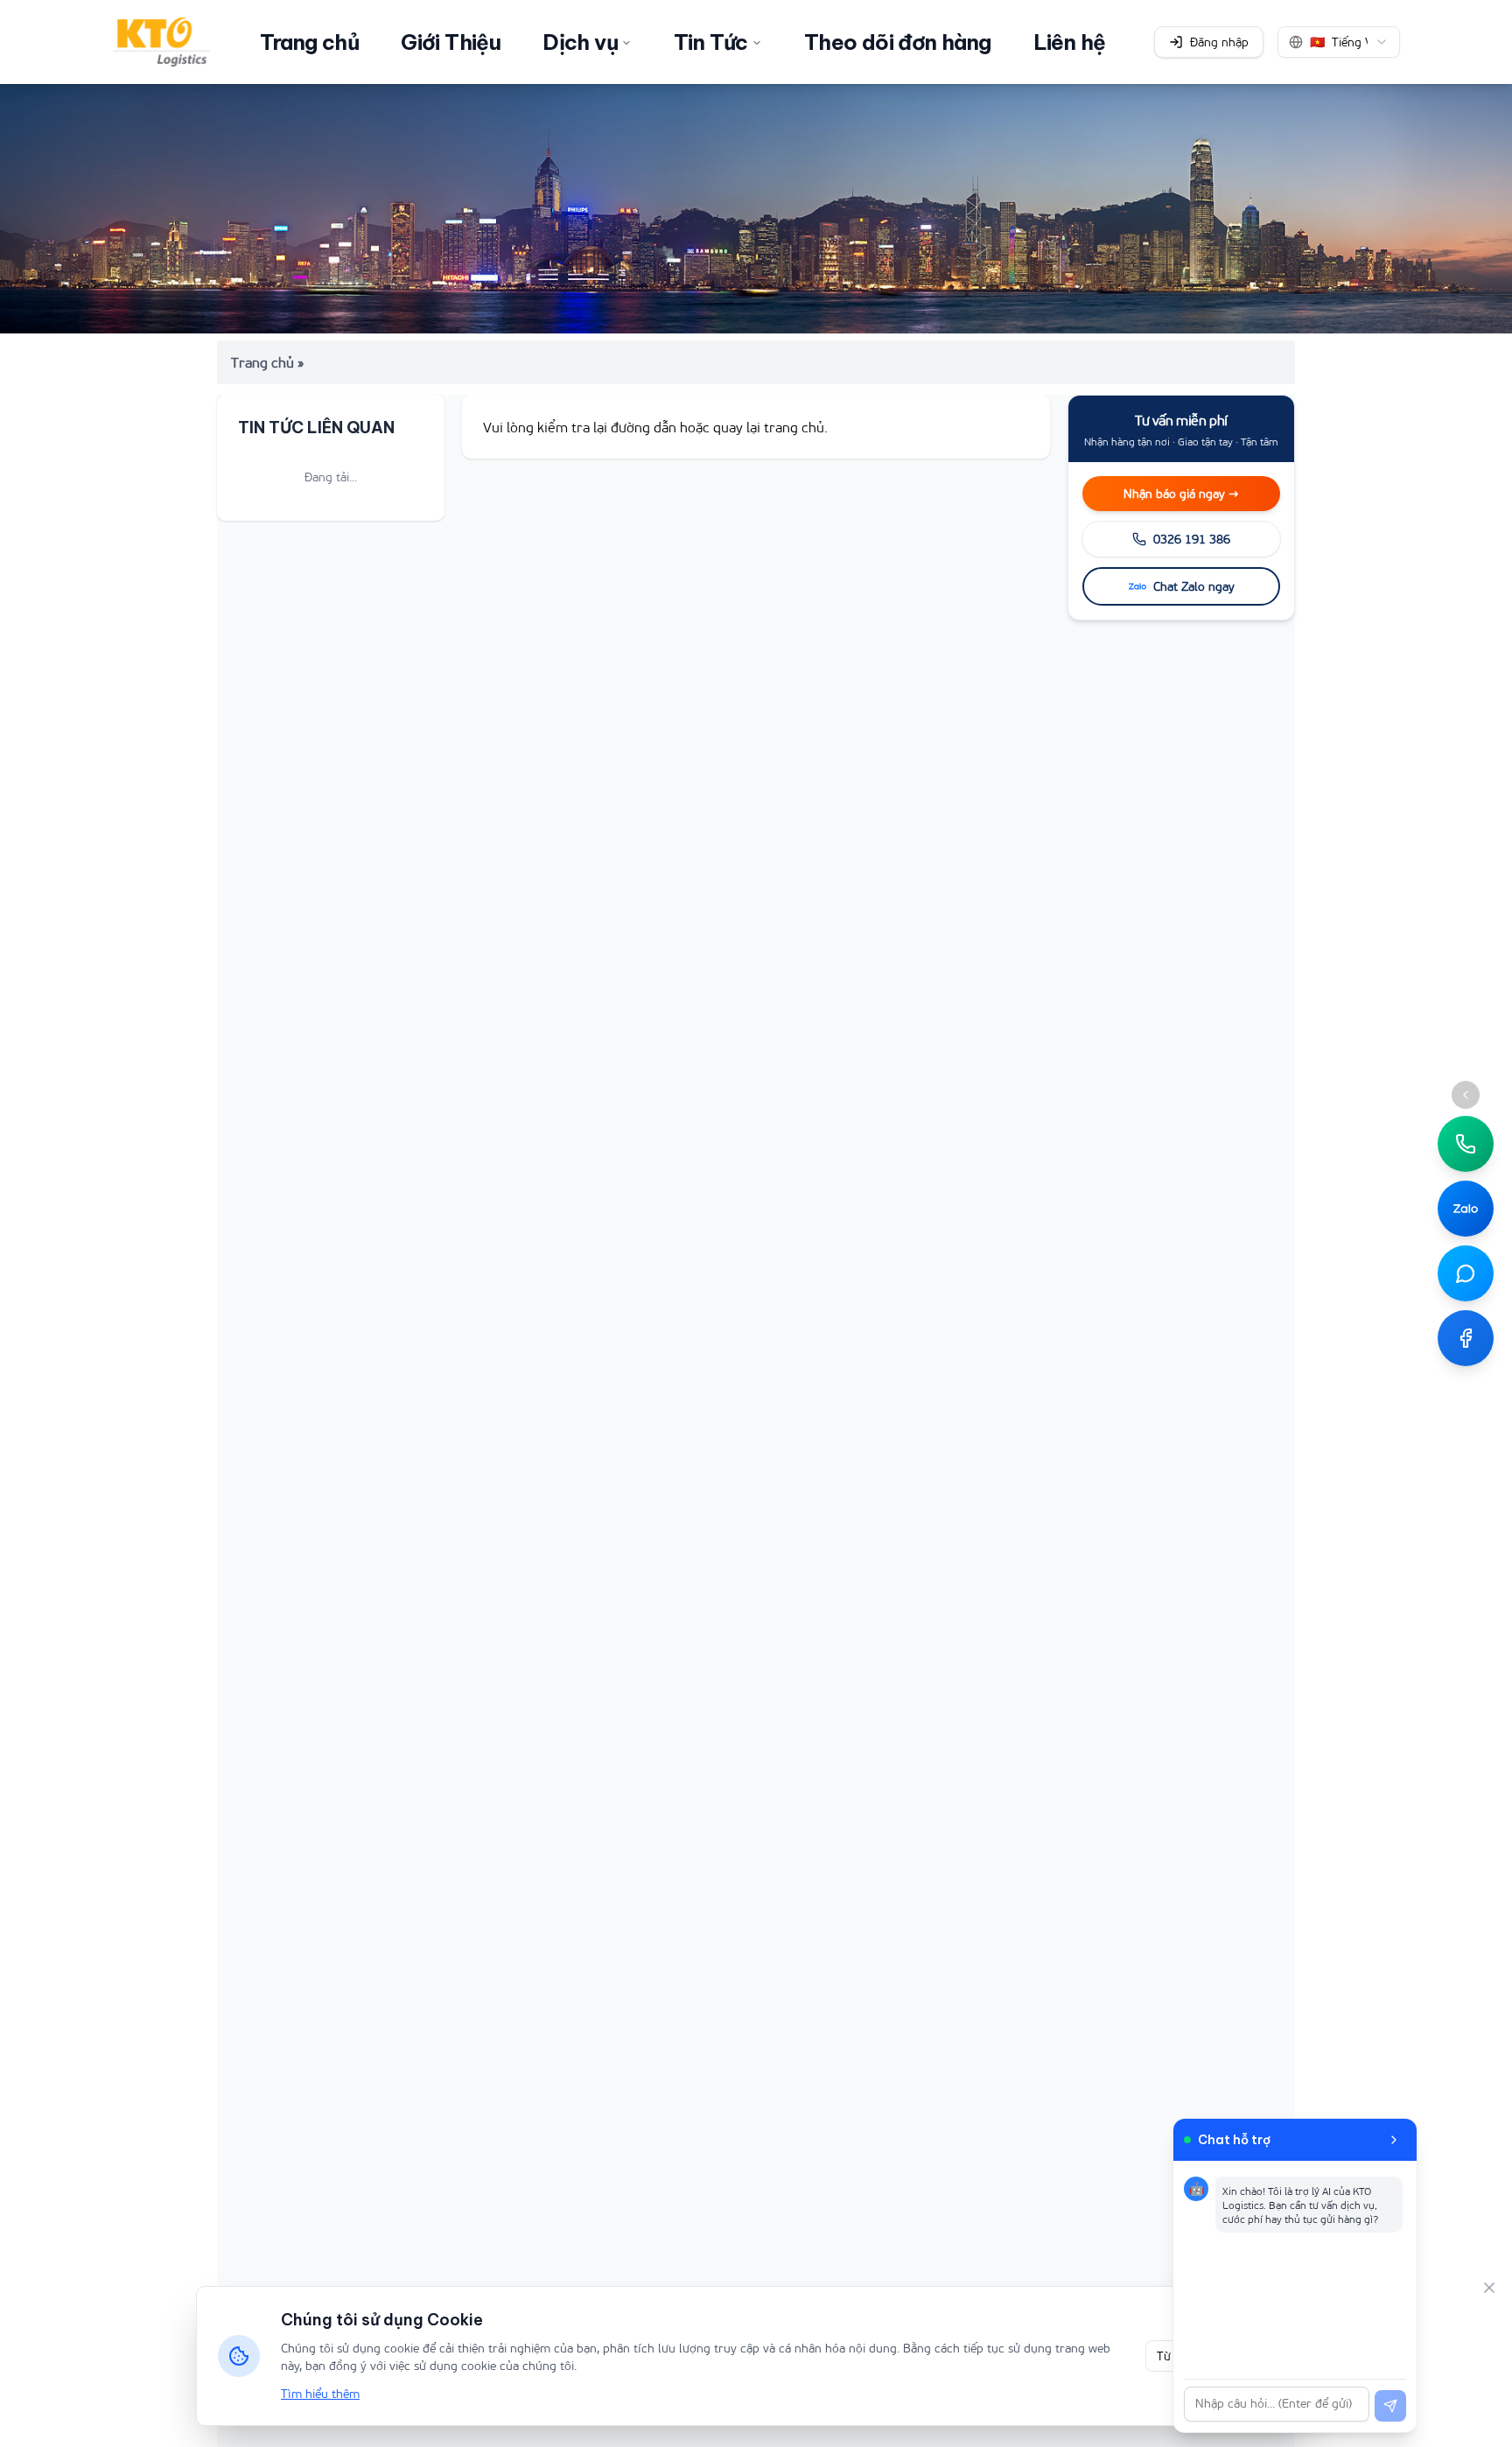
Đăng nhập (1219, 42)
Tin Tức (711, 42)
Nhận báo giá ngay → (1181, 493)
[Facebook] (1466, 1338)
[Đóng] (1489, 2288)
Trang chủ (310, 42)
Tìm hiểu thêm (320, 2393)
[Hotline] (1466, 1144)
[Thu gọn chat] (1394, 2140)
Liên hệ (1070, 42)
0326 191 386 (1192, 539)
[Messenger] (1466, 1273)
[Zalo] (1466, 1209)
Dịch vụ (580, 42)
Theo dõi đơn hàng (898, 42)
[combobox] (1339, 42)
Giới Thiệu (451, 42)
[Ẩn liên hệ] (1466, 1095)
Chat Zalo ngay (1194, 586)
